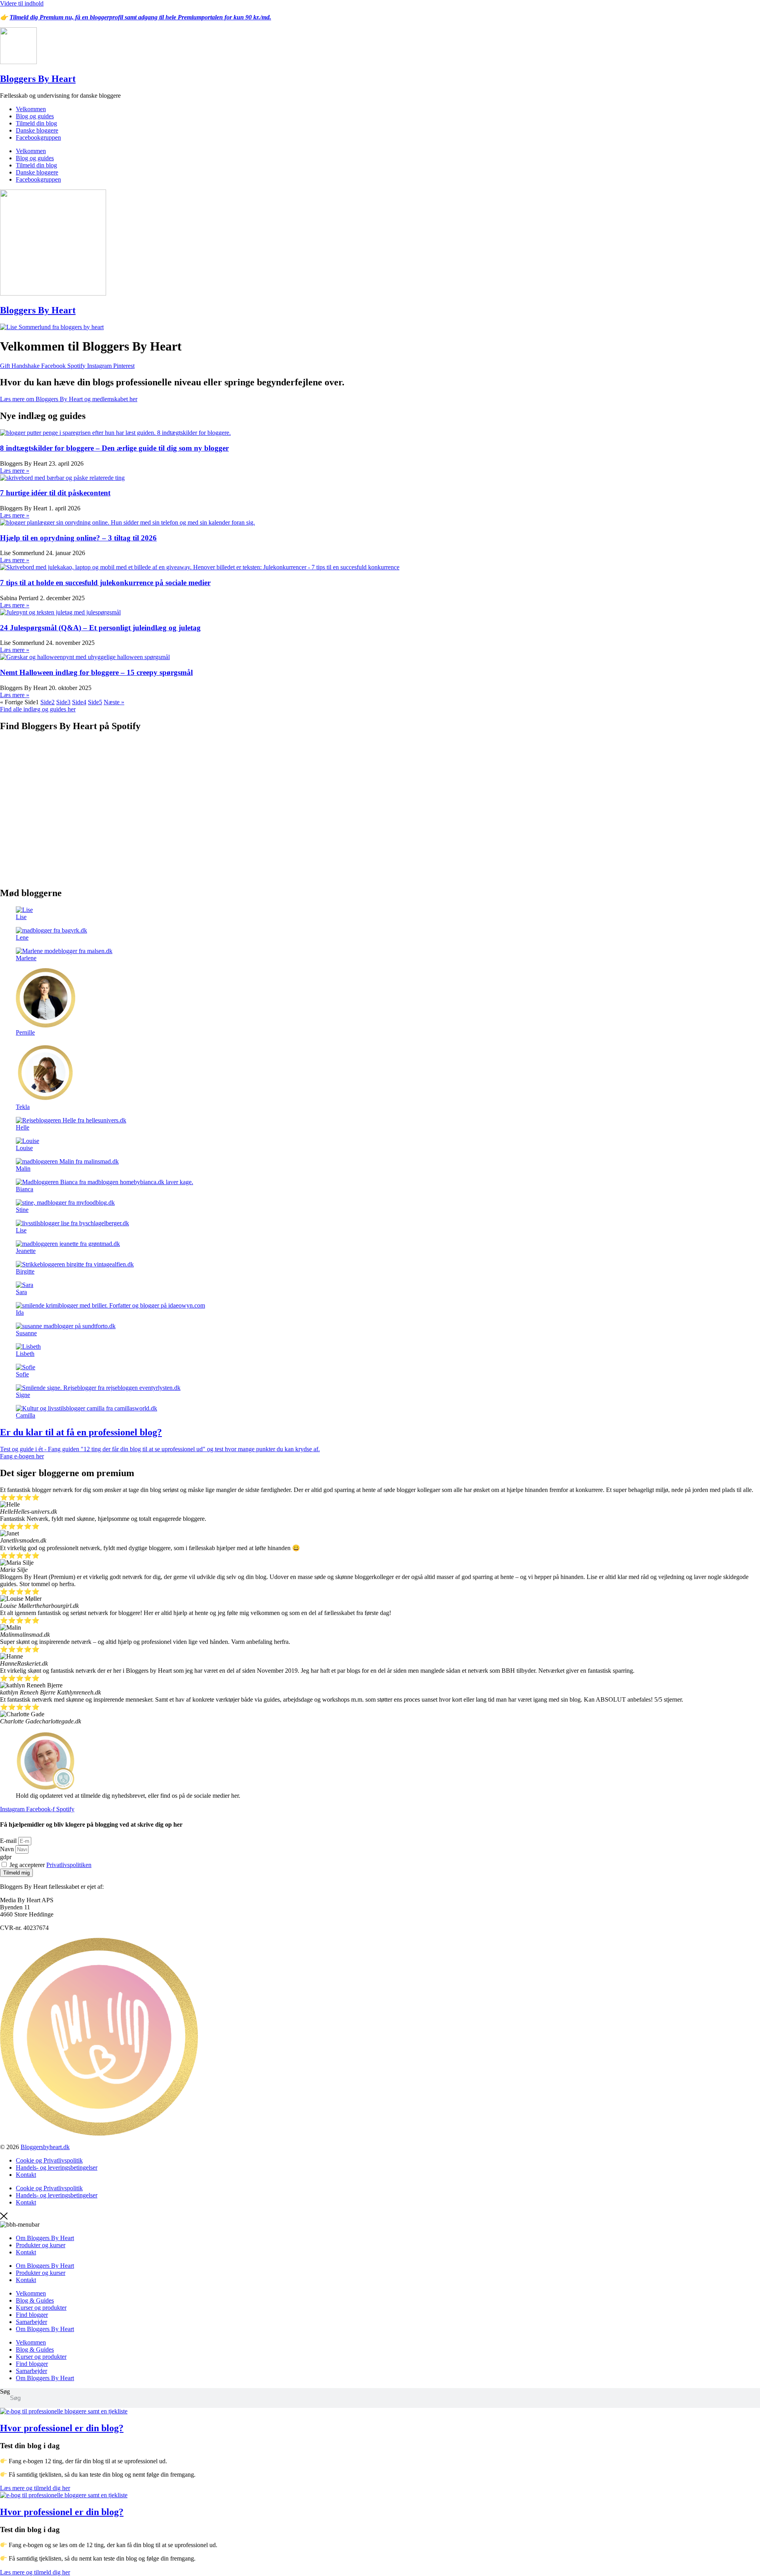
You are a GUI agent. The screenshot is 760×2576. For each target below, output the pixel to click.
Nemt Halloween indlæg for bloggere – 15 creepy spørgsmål (96, 672)
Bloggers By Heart (38, 79)
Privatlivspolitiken (69, 1865)
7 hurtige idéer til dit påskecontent (55, 493)
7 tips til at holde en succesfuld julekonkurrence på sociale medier (105, 583)
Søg (5, 2391)
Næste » (114, 702)
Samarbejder (31, 2322)
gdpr (6, 1857)
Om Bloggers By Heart (45, 2238)
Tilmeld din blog (36, 123)
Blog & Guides (35, 2300)
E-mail (9, 1841)
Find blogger (32, 2315)
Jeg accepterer (50, 1865)
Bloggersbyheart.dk (45, 2147)
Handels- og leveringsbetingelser (57, 2168)
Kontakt (26, 2175)
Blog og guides (35, 116)
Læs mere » (15, 471)
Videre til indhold (22, 3)
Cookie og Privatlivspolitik (49, 2160)
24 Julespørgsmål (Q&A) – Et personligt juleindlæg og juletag (100, 628)
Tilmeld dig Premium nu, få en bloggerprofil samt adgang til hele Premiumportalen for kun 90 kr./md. (140, 17)
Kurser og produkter (41, 2308)
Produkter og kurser (41, 2245)
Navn (8, 1849)
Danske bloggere (37, 130)
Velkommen (31, 109)
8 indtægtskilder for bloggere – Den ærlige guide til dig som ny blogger (114, 448)
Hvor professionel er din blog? (62, 2428)
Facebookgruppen (38, 137)
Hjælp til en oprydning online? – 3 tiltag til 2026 (78, 538)
